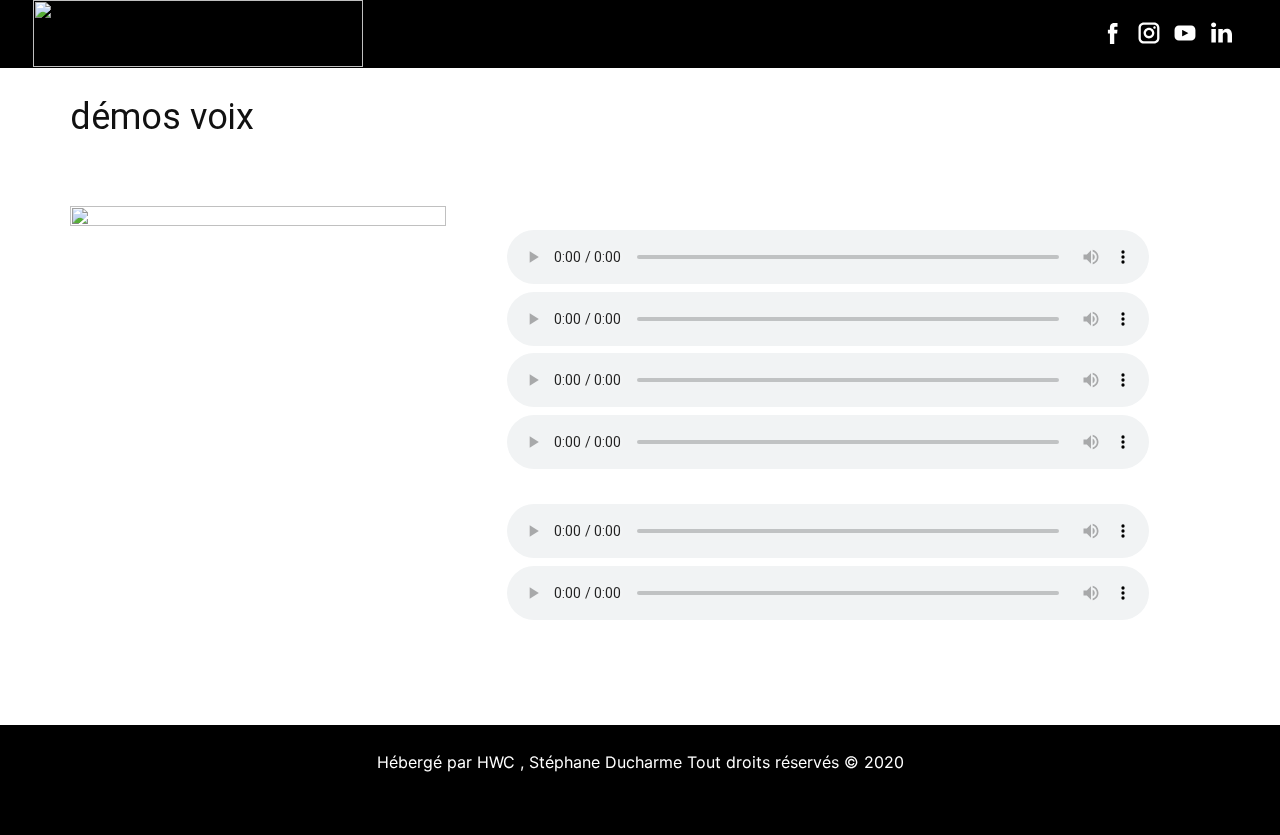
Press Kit (901, 33)
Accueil (467, 33)
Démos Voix (690, 33)
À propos (570, 33)
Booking (1006, 33)
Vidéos (802, 33)
